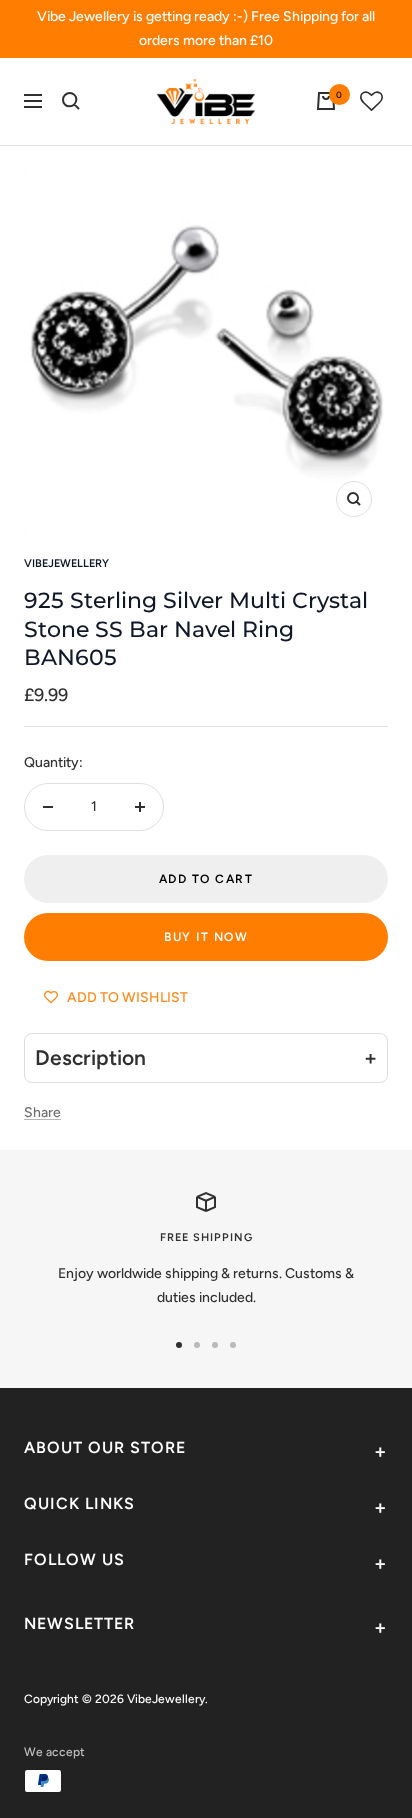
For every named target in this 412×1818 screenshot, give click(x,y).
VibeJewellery (66, 563)
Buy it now (206, 937)
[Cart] (326, 101)
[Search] (71, 101)
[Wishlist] (372, 101)
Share (42, 1112)
